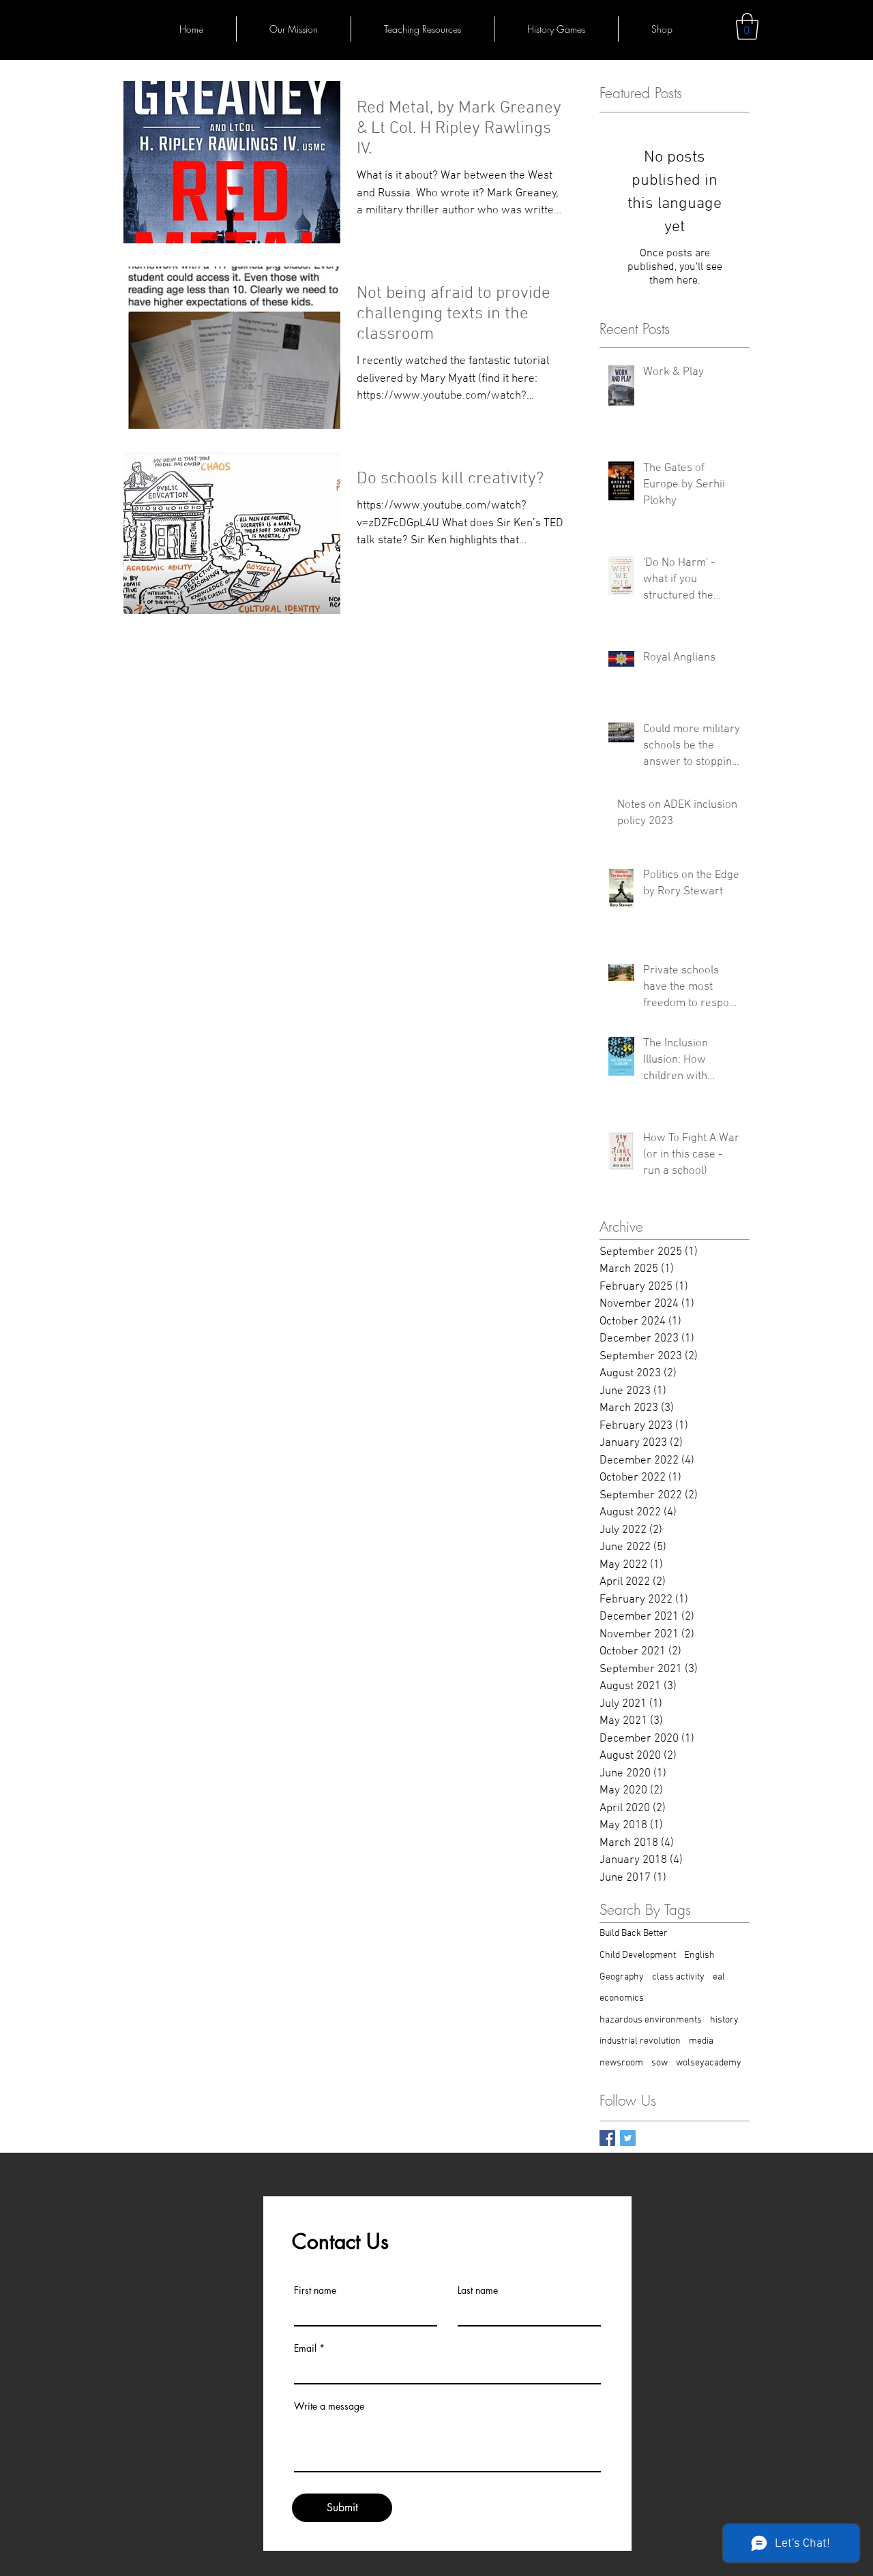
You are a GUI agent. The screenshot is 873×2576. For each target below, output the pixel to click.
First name (315, 2290)
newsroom (621, 2063)
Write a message (329, 2406)
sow (660, 2063)
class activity (678, 1977)
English (699, 1955)
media (701, 2041)
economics (622, 1998)
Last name (478, 2290)
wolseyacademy (709, 2063)
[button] (747, 26)
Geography (622, 1977)
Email (305, 2348)
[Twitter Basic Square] (628, 2138)
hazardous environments (651, 2020)
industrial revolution (640, 2041)
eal (719, 1977)
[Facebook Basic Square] (607, 2138)
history (724, 2020)
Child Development (638, 1955)
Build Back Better (634, 1934)
